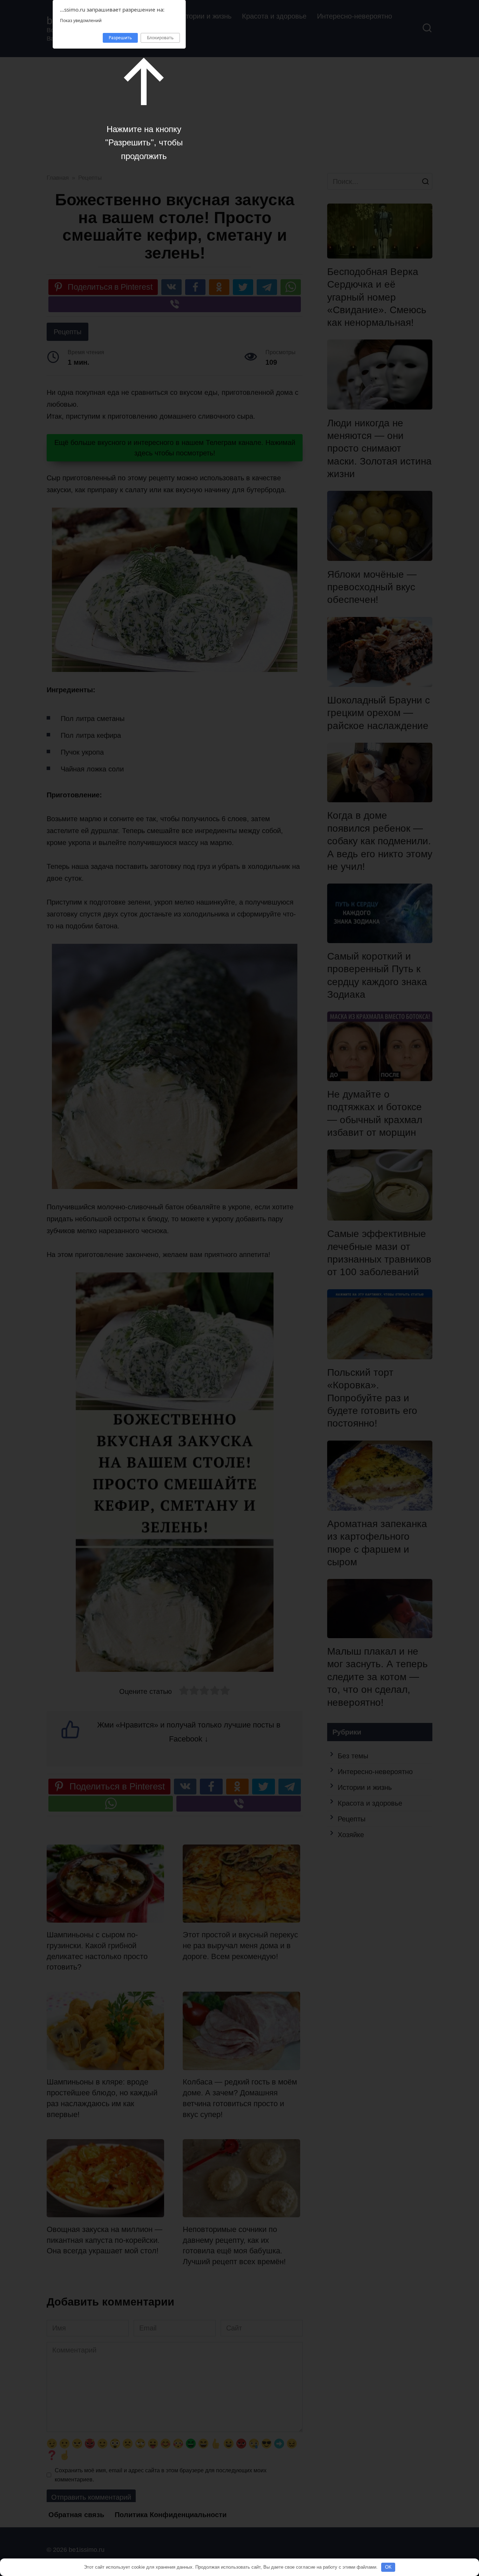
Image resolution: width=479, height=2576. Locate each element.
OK (388, 2567)
